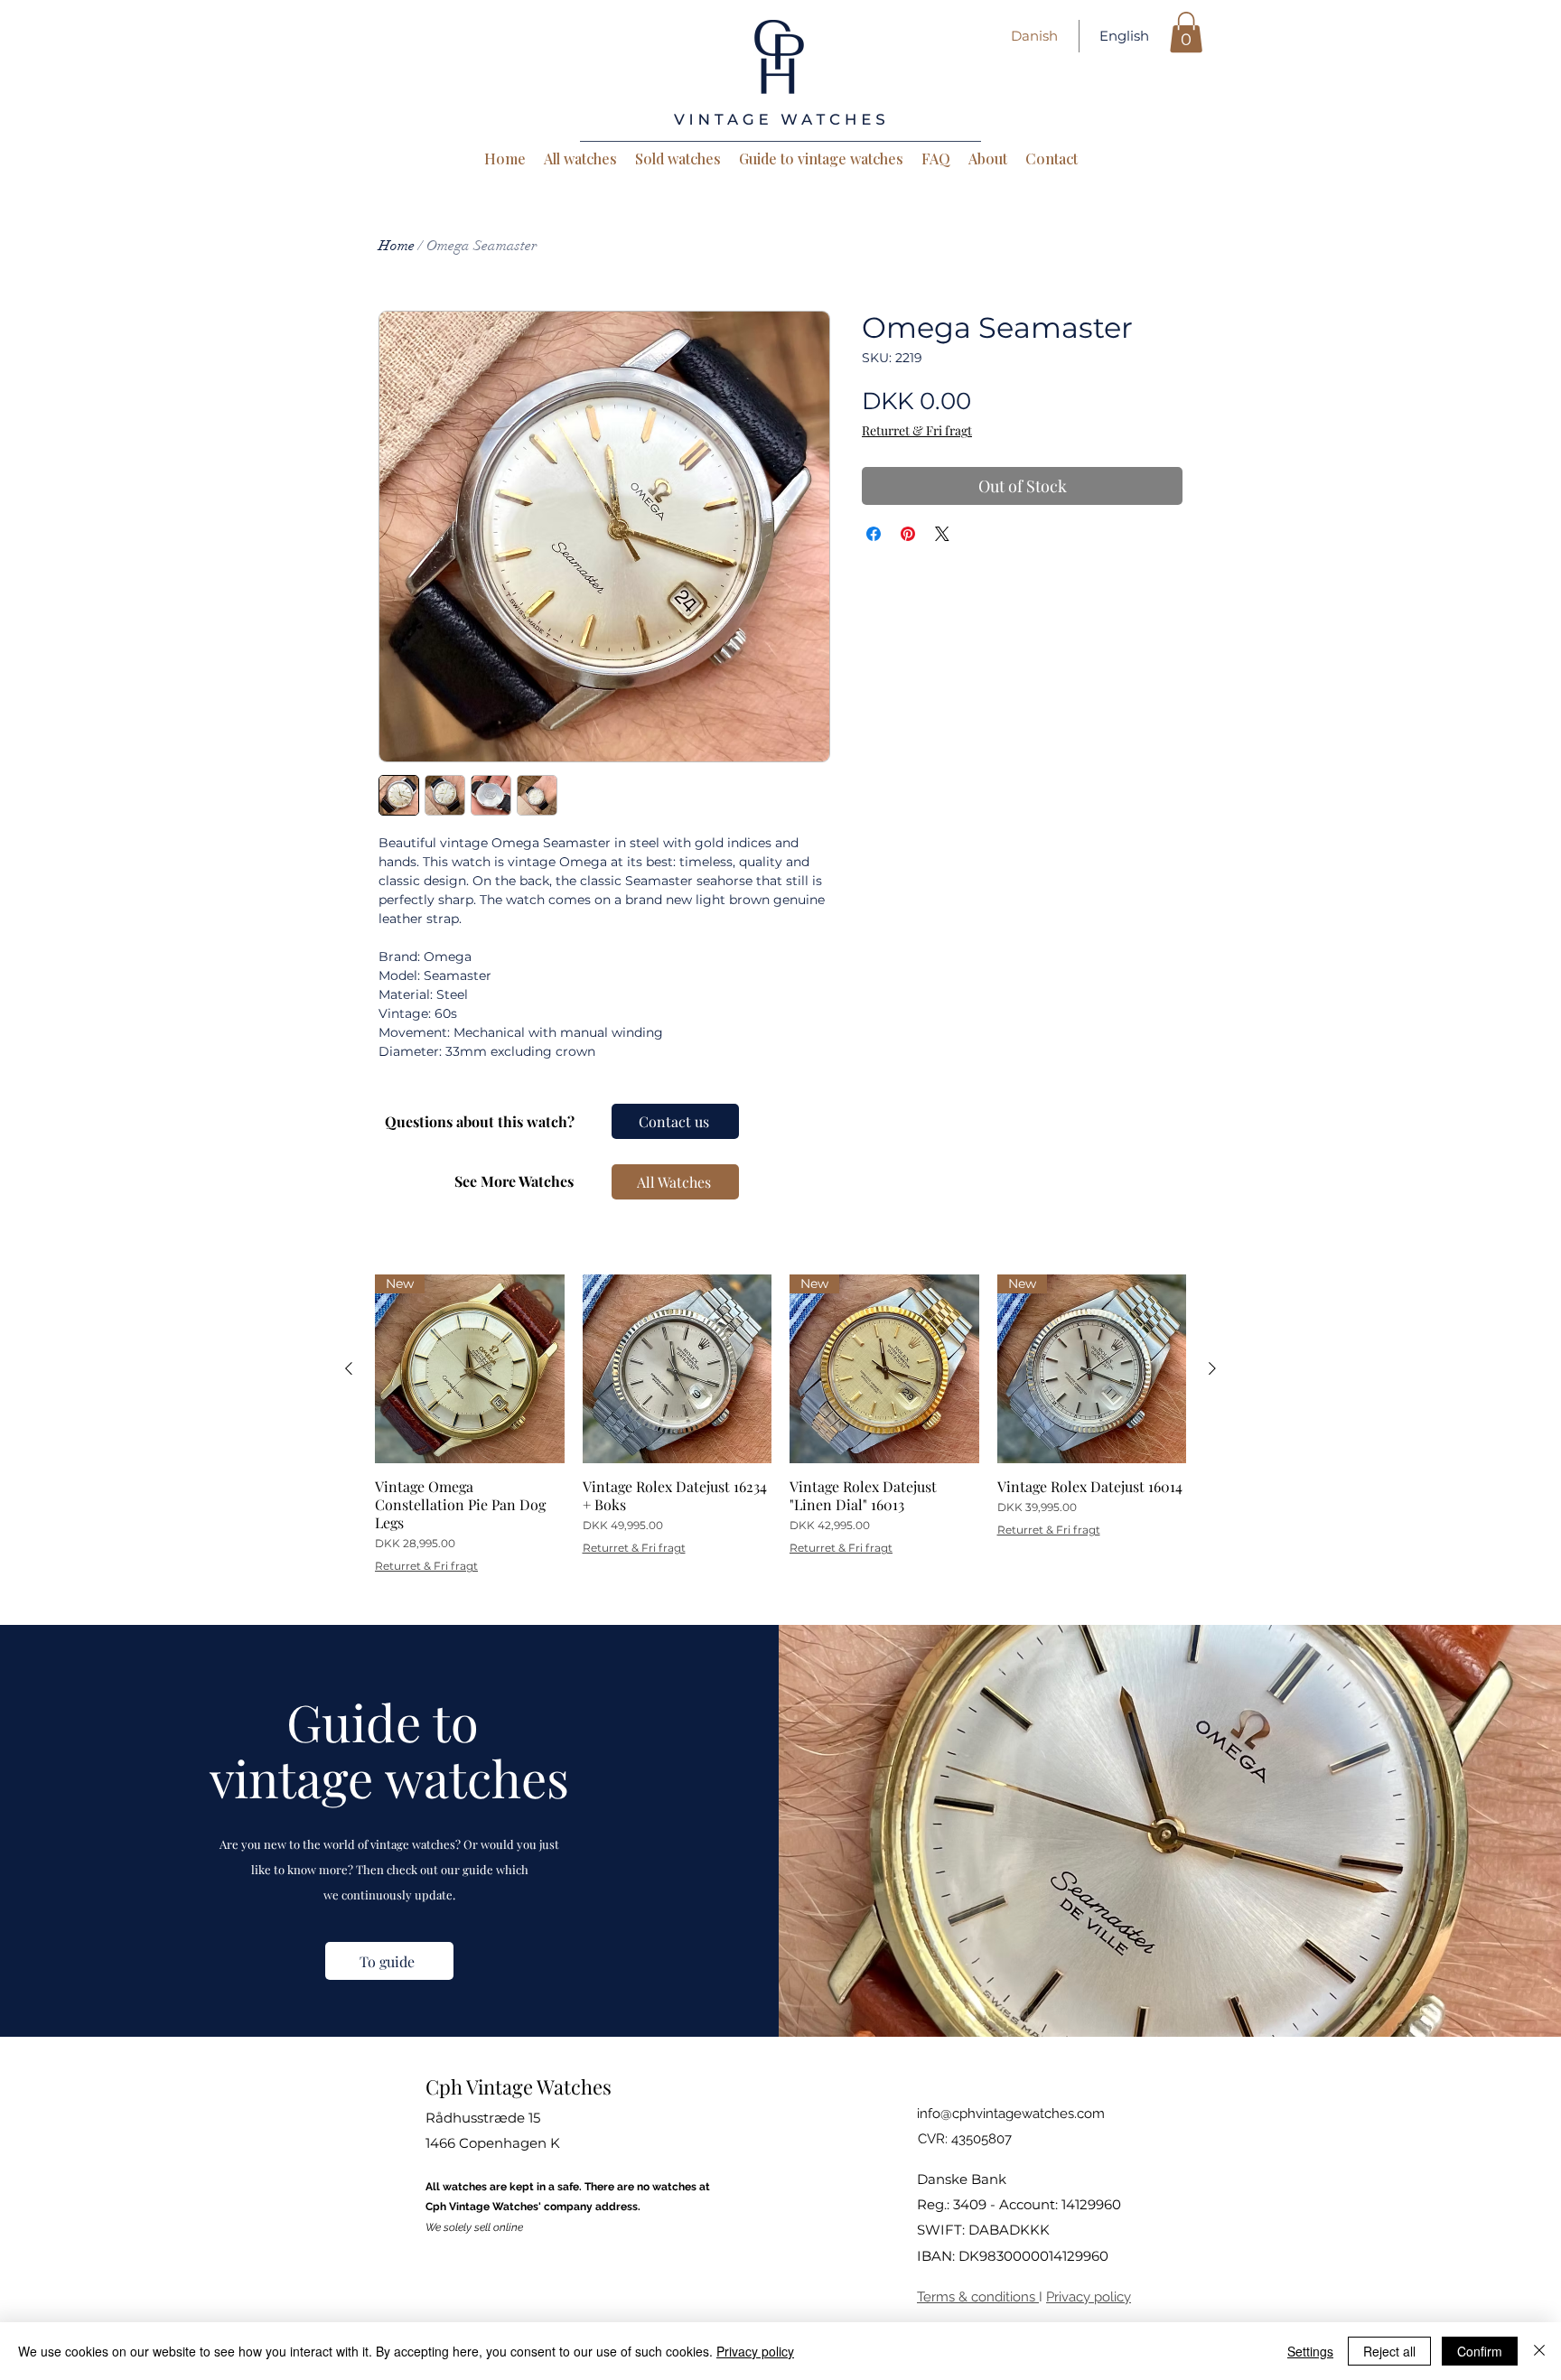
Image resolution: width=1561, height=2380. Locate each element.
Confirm (1480, 2351)
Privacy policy (1089, 2297)
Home (397, 246)
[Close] (1539, 2351)
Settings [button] (1310, 2351)
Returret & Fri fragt (917, 430)
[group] (780, 1424)
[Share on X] (942, 534)
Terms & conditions (978, 2297)
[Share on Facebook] (874, 534)
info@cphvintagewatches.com (1011, 2114)
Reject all (1389, 2351)
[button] (1186, 32)
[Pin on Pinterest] (908, 534)
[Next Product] (1212, 1368)
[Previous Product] (349, 1368)
